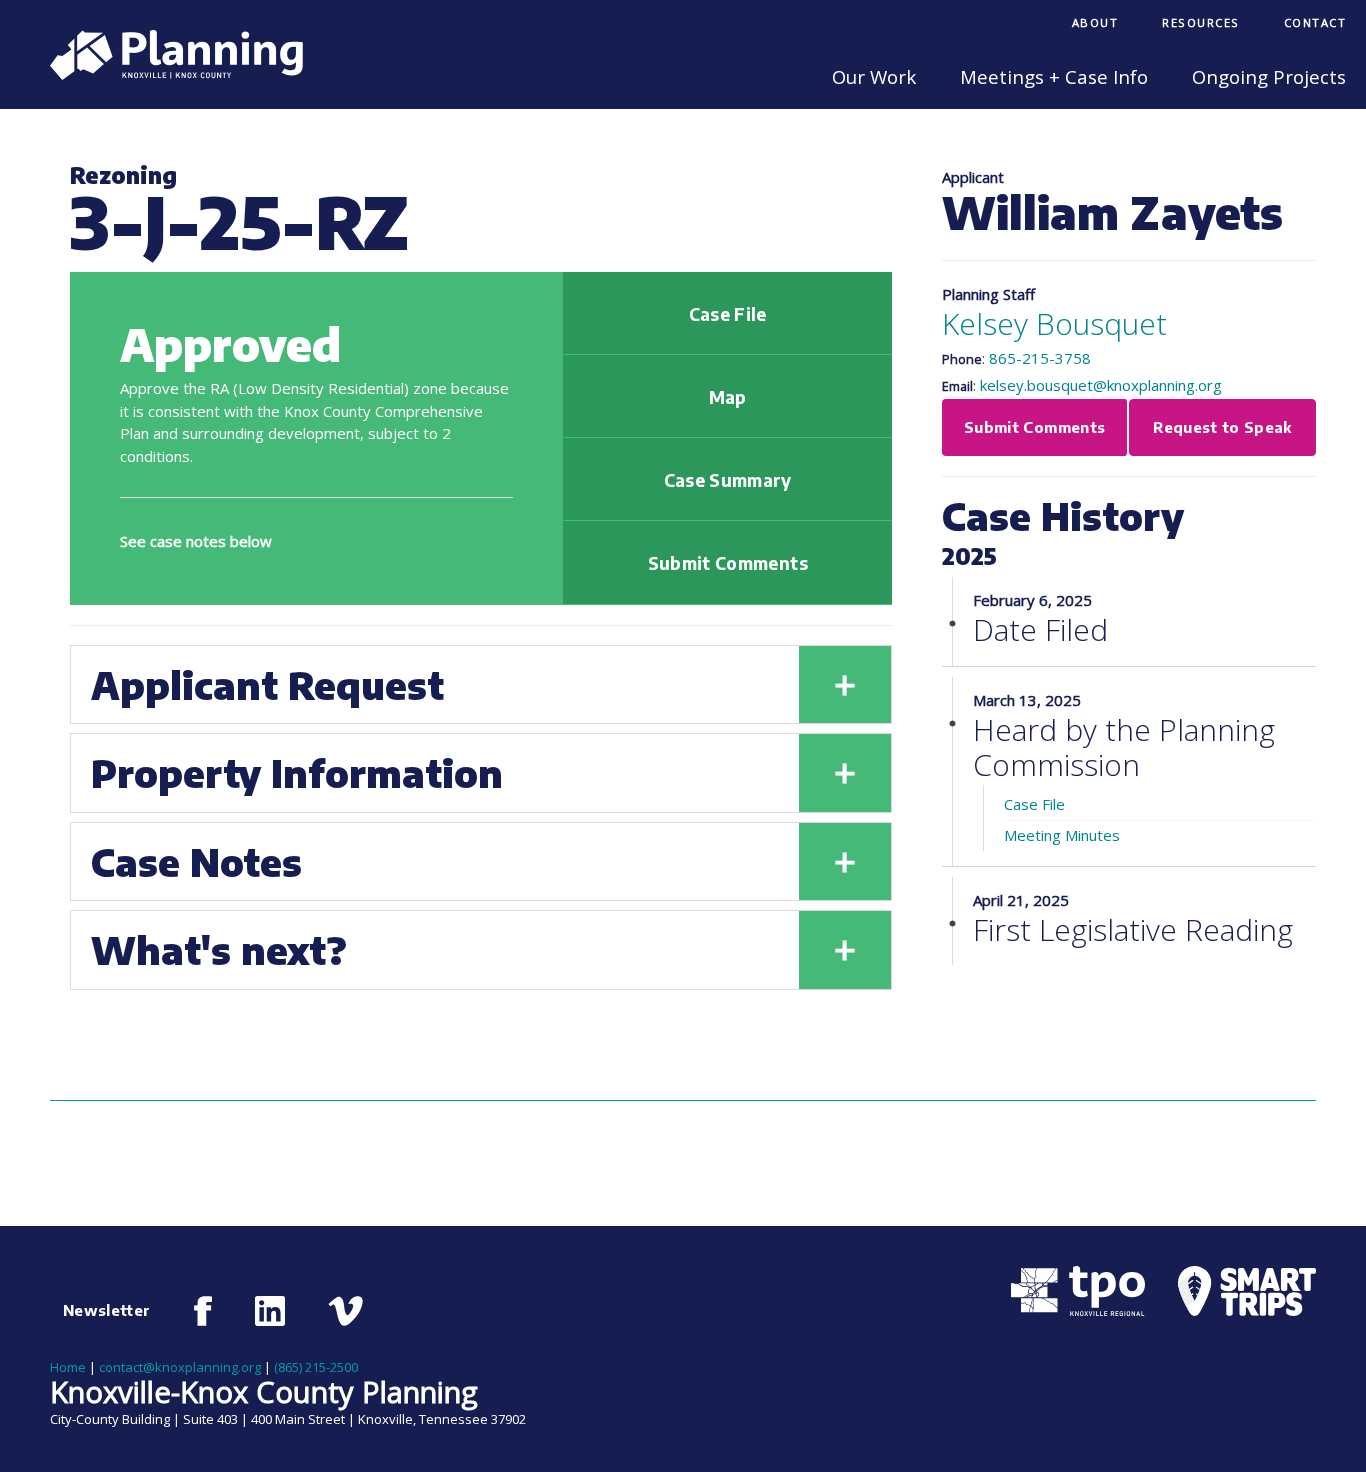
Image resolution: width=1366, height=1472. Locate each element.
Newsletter (107, 1310)
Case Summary (728, 480)
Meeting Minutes (1062, 835)
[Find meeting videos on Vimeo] (345, 1311)
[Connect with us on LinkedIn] (270, 1311)
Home (68, 1367)
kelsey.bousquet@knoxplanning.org (1101, 385)
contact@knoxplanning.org (180, 1367)
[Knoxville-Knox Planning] (166, 74)
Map (728, 397)
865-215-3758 (1040, 358)
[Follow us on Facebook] (203, 1311)
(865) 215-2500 (316, 1367)
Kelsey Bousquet (1054, 323)
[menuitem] (1095, 24)
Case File (728, 314)
